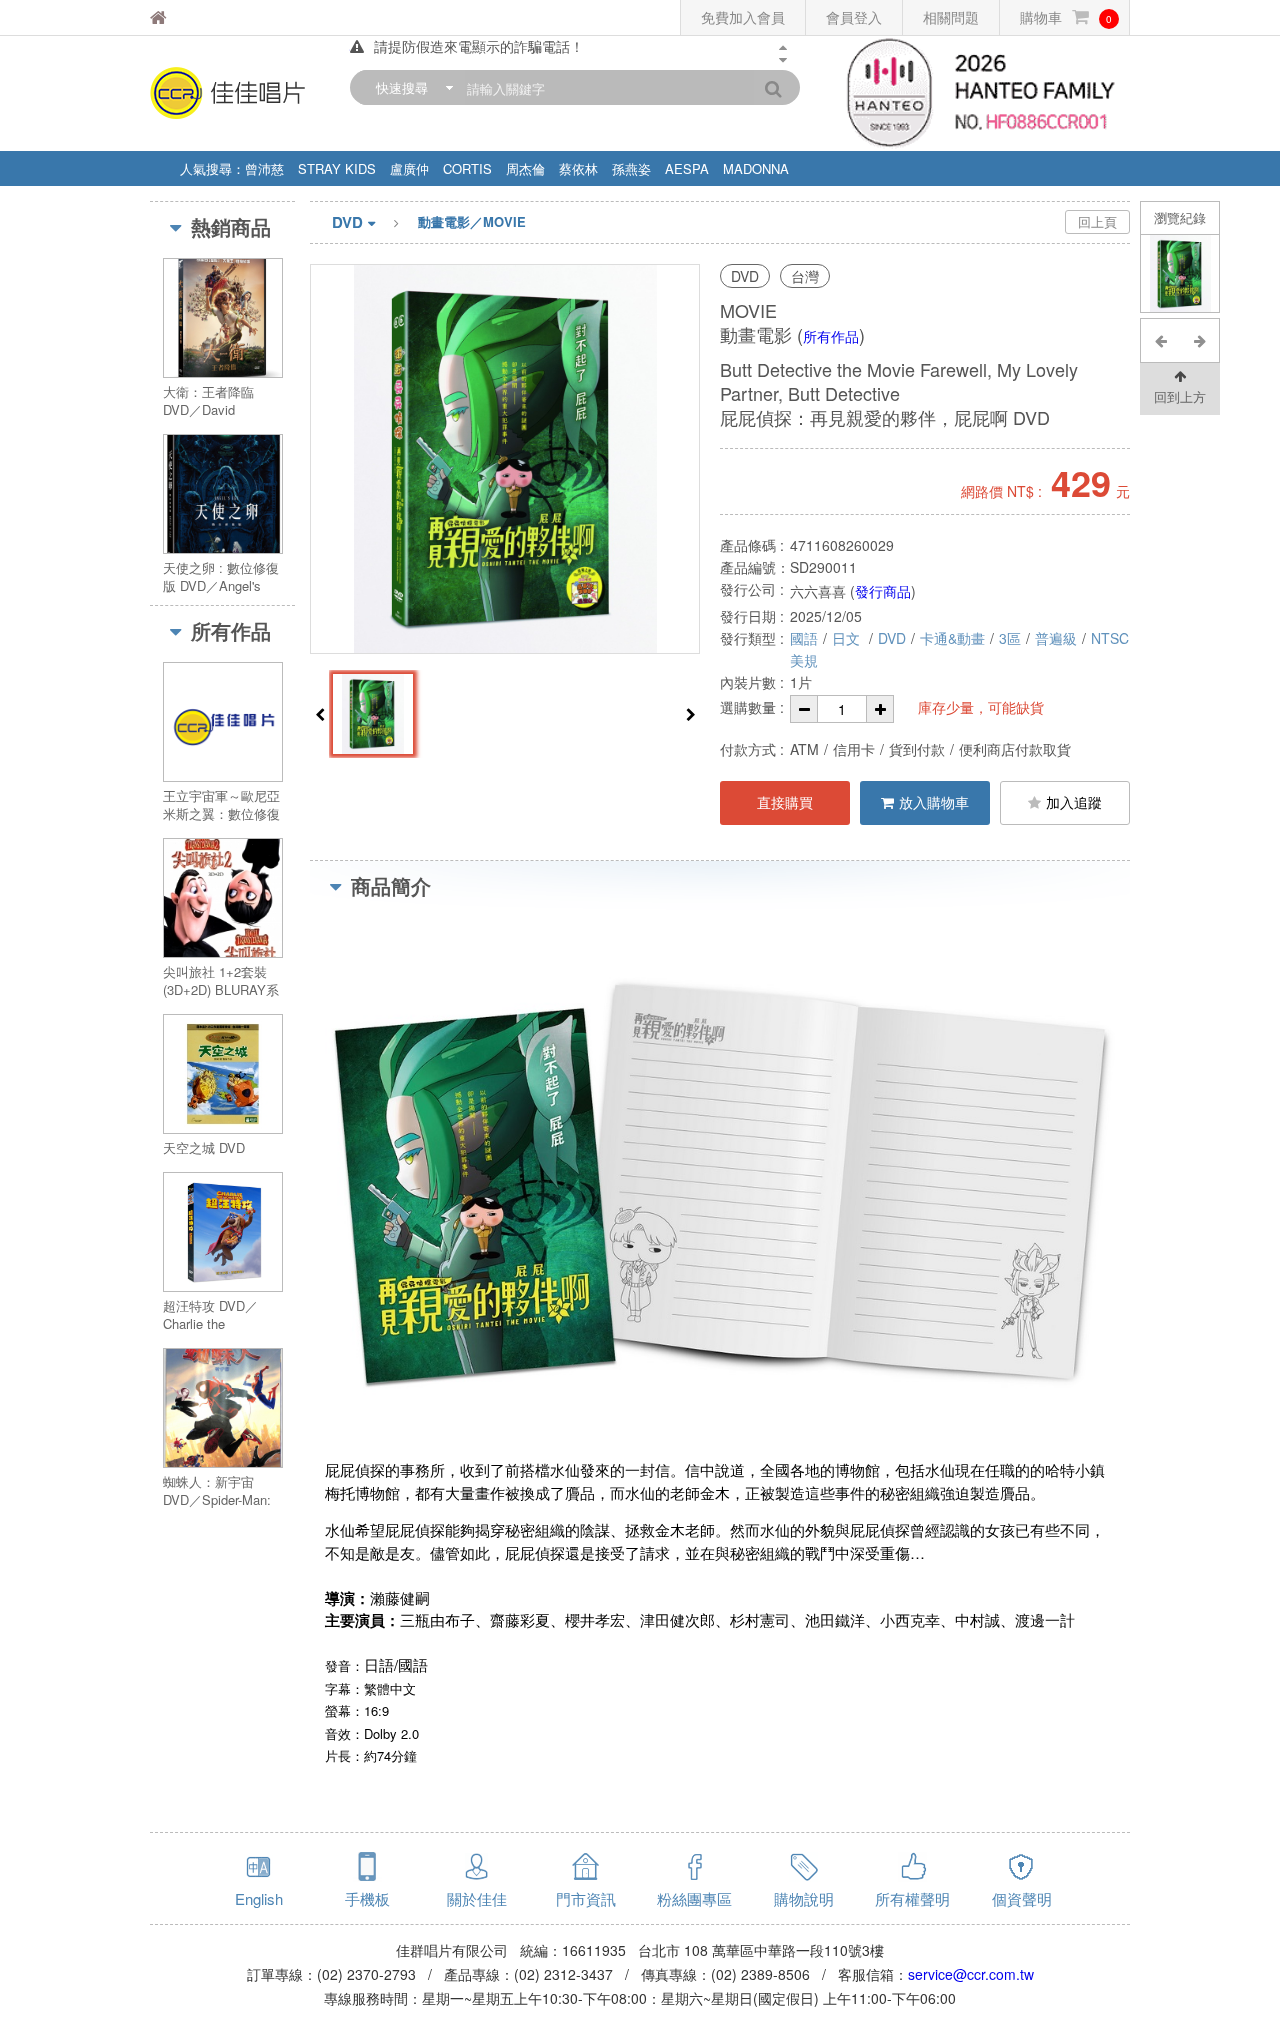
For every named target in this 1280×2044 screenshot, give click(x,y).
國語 (804, 638)
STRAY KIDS (337, 168)
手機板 (367, 1898)
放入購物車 (934, 802)
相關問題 (951, 17)
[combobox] (410, 87)
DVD (347, 222)
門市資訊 (586, 1898)
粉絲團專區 (694, 1898)
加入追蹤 (1074, 802)
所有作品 (831, 336)
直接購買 (785, 802)
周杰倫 (525, 168)
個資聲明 (1022, 1898)
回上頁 (1097, 221)
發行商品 (883, 591)
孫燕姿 (631, 168)
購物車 (1066, 17)
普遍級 (1056, 638)
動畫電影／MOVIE (472, 221)
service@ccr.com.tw (971, 1974)
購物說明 (804, 1898)
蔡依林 (578, 168)
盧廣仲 (409, 168)
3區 (1010, 638)
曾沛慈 (264, 168)
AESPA (687, 168)
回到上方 (1180, 396)
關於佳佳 (477, 1898)
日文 (848, 638)
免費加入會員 (743, 17)
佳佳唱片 (209, 17)
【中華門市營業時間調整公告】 (472, 53)
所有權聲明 (912, 1898)
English (259, 1898)
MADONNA (756, 168)
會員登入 (854, 17)
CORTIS (467, 168)
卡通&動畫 (952, 638)
